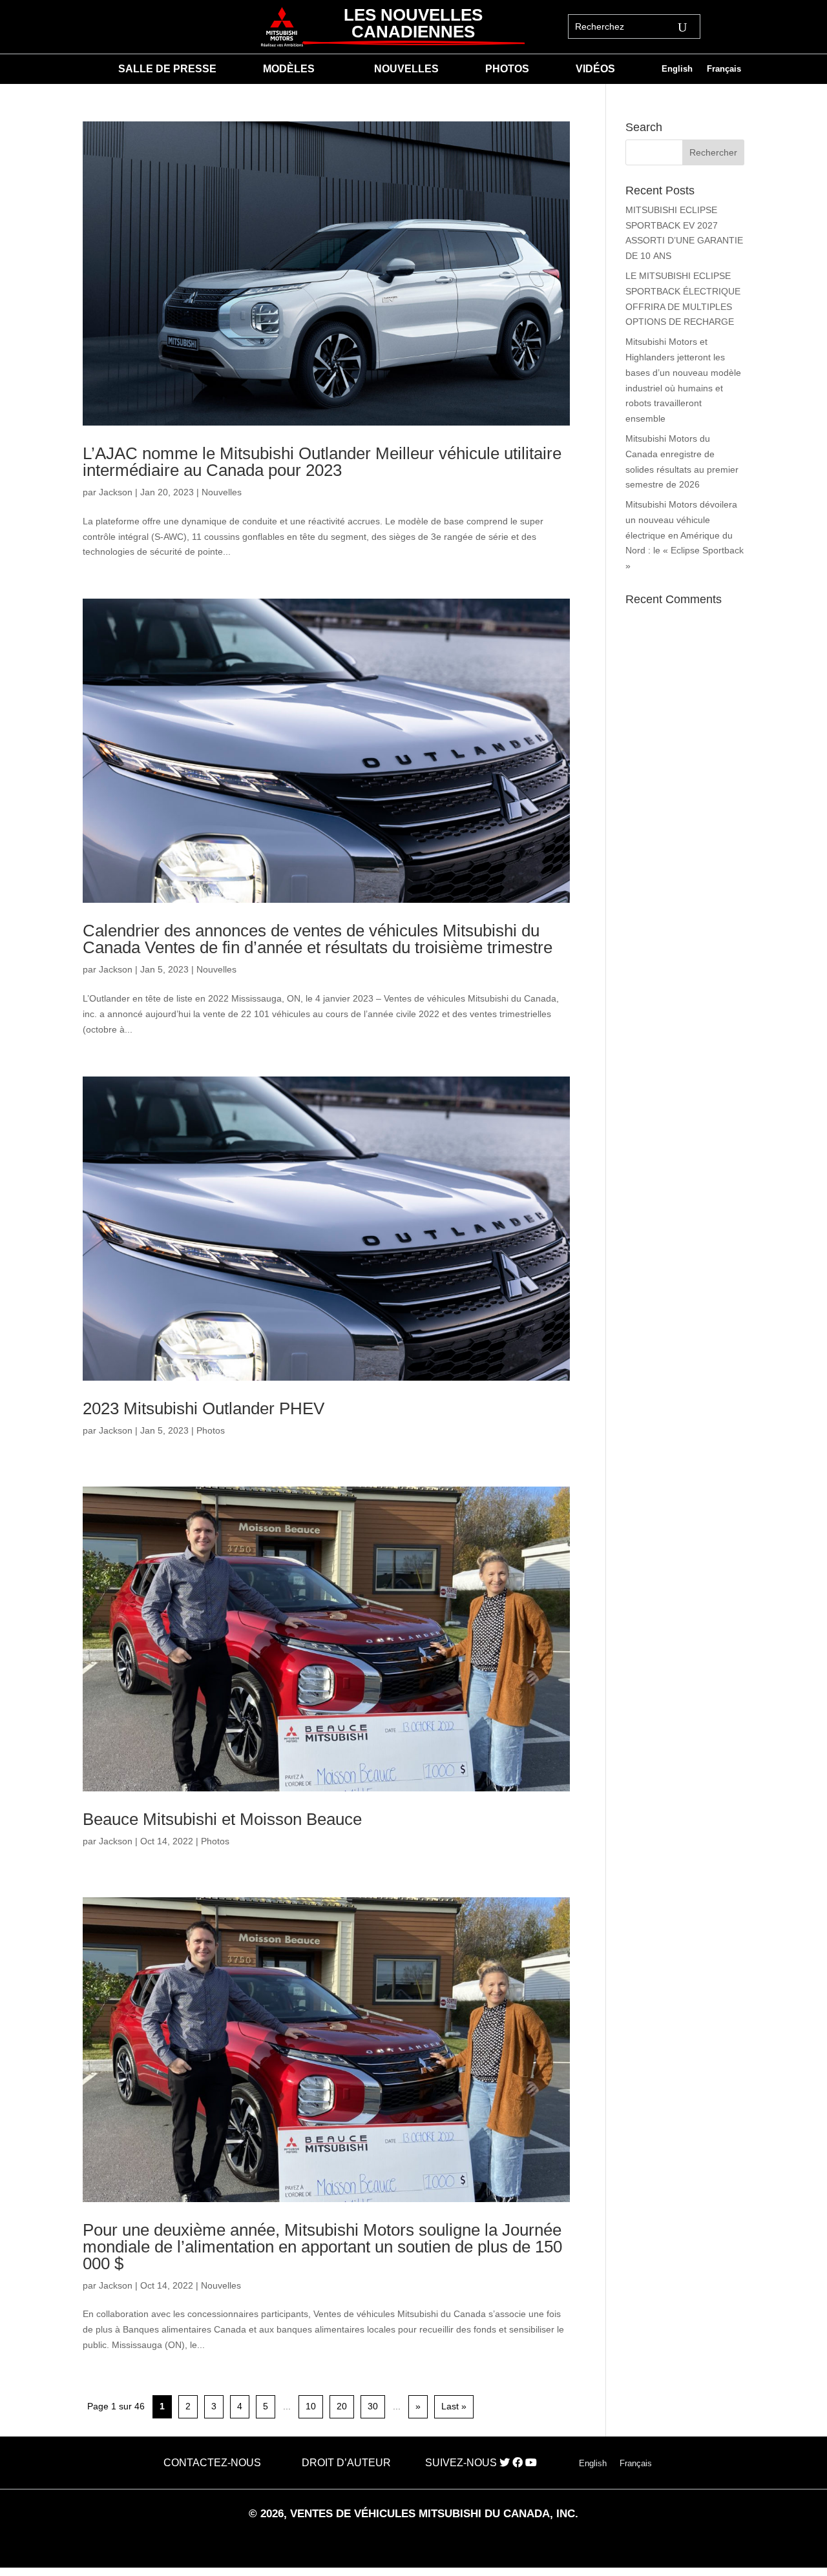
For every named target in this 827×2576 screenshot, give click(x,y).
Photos (211, 1430)
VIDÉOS (595, 69)
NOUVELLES (406, 69)
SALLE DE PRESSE (167, 69)
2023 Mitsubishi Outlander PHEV (204, 1408)
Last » (454, 2406)
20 (342, 2406)
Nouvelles (222, 492)
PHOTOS (507, 69)
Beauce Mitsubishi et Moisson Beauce (222, 1819)
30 (373, 2406)
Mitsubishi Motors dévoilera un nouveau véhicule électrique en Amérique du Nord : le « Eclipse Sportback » (685, 535)
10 (311, 2406)
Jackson (116, 492)
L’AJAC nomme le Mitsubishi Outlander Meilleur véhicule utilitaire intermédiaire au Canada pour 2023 (322, 462)
